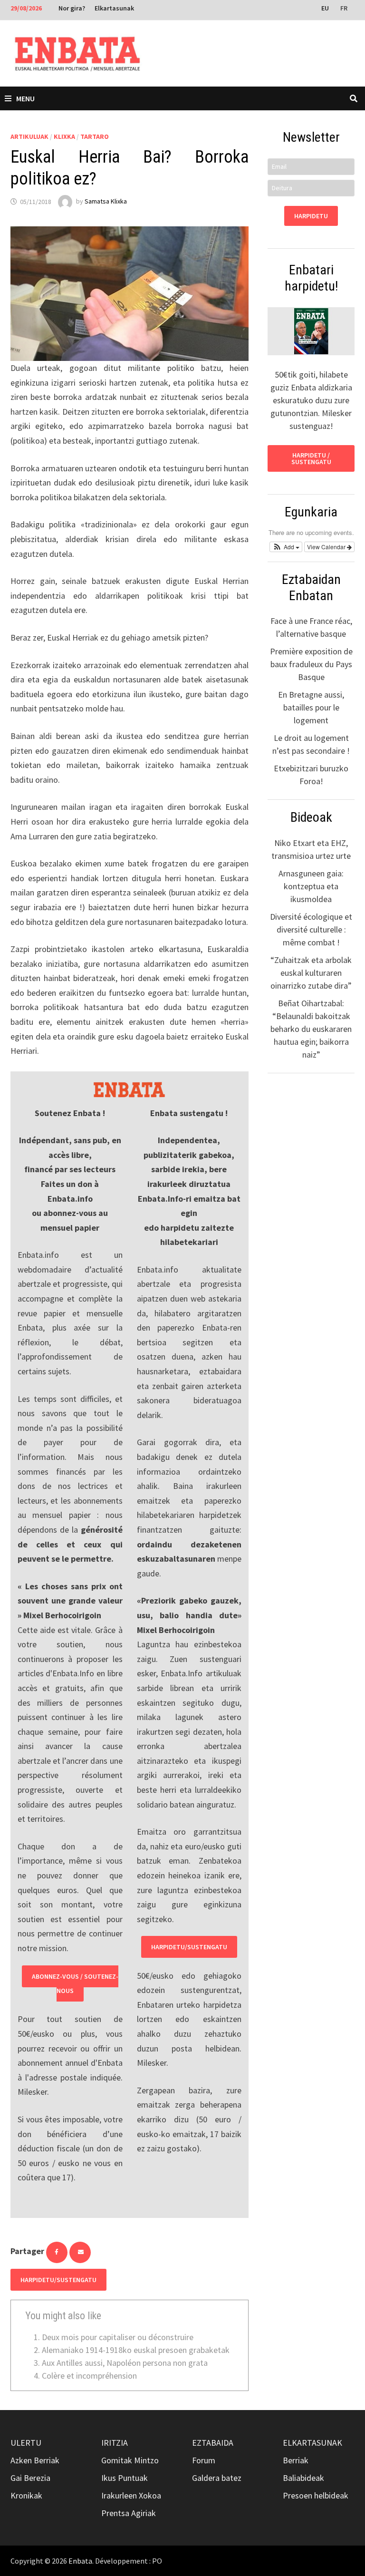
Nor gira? (72, 8)
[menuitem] (326, 8)
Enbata (80, 2561)
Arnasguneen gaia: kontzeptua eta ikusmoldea (311, 886)
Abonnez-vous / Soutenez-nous (75, 1984)
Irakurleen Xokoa (131, 2495)
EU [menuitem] (325, 8)
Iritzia (115, 2443)
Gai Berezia (30, 2478)
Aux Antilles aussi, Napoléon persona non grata (125, 2363)
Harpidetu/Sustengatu (189, 1947)
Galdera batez (217, 2478)
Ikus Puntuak (125, 2478)
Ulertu (26, 2443)
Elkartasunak (114, 8)
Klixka (64, 136)
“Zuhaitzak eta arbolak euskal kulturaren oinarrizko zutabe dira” (311, 973)
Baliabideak (303, 2478)
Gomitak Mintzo (130, 2460)
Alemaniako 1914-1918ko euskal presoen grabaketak (136, 2350)
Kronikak (26, 2495)
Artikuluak (29, 136)
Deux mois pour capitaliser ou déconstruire (118, 2337)
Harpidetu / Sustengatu (311, 458)
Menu (25, 98)
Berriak (296, 2460)
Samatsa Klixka (106, 202)
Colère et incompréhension (89, 2376)
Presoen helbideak (316, 2495)
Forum (204, 2460)
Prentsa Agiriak (129, 2513)
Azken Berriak (35, 2460)
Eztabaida (213, 2443)
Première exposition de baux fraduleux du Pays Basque (311, 664)
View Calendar (327, 547)
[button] (286, 547)
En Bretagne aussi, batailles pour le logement (311, 707)
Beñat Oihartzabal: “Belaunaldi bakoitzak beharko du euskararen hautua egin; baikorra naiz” (311, 1029)
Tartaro (95, 136)
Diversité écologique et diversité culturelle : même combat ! (311, 929)
